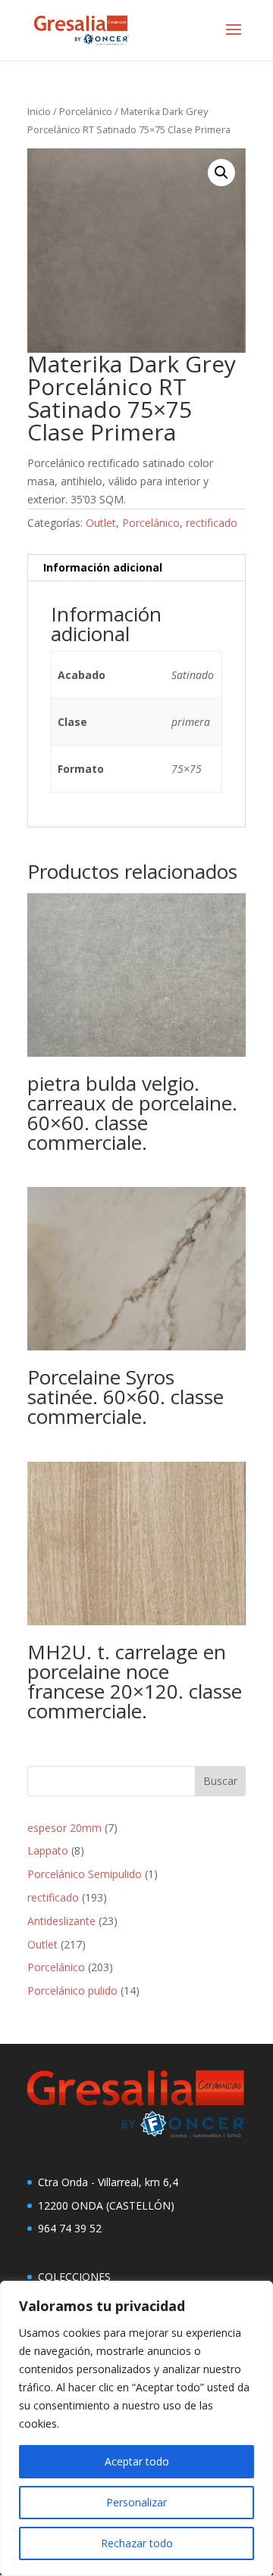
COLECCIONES (74, 2277)
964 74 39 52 (70, 2228)
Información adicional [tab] (103, 567)
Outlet (101, 523)
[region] (136, 2428)
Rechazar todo (137, 2543)
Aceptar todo (137, 2461)
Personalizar (136, 2502)
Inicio (39, 111)
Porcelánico (86, 111)
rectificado (212, 523)
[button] (221, 173)
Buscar (220, 1781)
